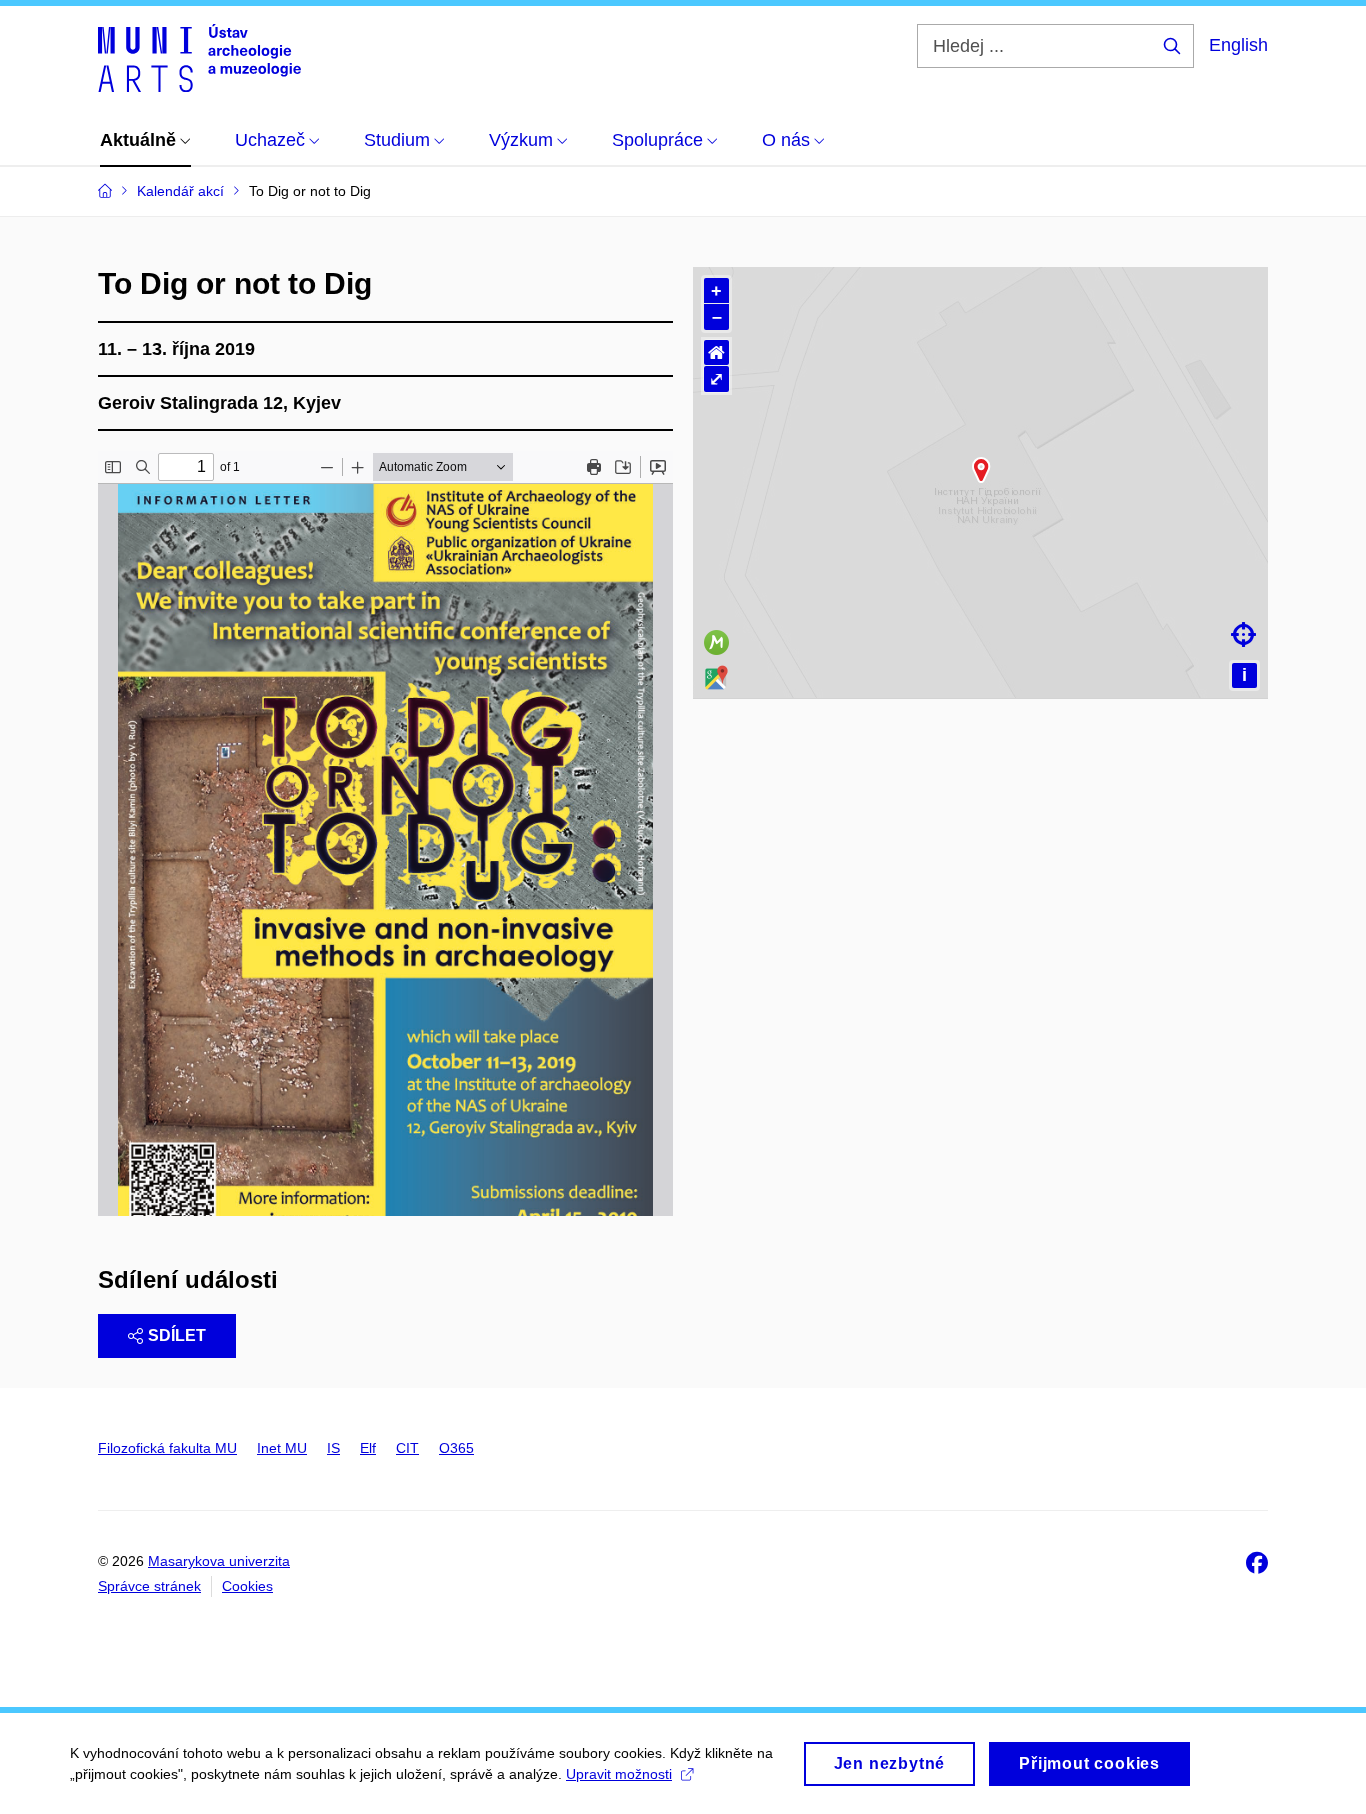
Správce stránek (149, 1586)
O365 (456, 1448)
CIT (407, 1448)
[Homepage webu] (199, 58)
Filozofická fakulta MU (167, 1448)
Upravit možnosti (619, 1774)
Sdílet (177, 1335)
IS (333, 1448)
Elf (368, 1448)
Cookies (247, 1586)
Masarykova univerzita (219, 1561)
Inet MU (282, 1448)
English (1238, 45)
